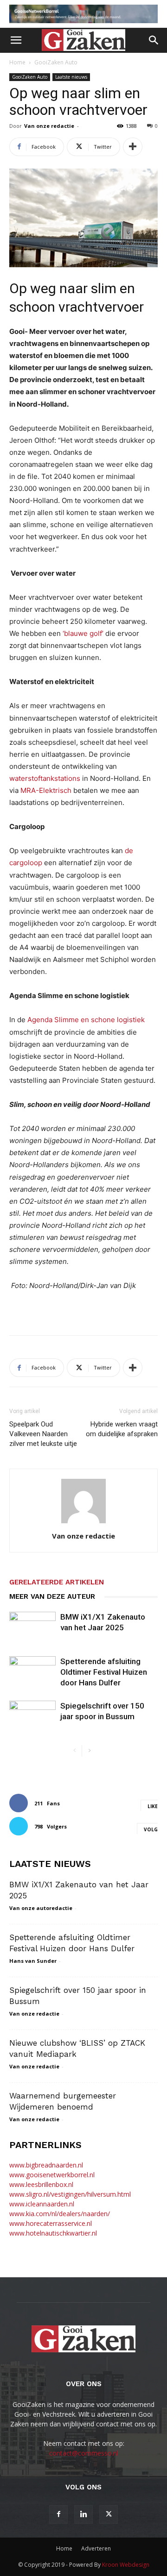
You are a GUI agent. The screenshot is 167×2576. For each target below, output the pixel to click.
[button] (16, 40)
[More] (133, 147)
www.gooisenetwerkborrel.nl (52, 2175)
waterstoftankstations (45, 778)
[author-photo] (83, 1523)
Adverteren (96, 2548)
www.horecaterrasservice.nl (51, 2223)
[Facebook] (58, 2514)
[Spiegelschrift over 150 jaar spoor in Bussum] (32, 1717)
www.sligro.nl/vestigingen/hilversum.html (70, 2194)
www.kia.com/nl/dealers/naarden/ (60, 2214)
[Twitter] (109, 2514)
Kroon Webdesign (126, 2565)
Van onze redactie (49, 126)
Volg (151, 1829)
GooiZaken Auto (56, 62)
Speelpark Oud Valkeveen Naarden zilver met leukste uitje (43, 1434)
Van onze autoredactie (41, 1908)
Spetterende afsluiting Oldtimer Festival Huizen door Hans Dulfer (104, 1672)
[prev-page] (74, 1751)
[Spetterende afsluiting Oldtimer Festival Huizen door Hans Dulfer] (32, 1672)
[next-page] (89, 1751)
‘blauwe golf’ (83, 633)
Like (153, 1806)
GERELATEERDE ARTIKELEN (57, 1582)
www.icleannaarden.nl (42, 2204)
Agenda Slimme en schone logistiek (86, 1020)
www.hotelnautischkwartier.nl (53, 2233)
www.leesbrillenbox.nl (41, 2184)
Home (17, 62)
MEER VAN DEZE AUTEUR (52, 1596)
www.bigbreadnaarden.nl (46, 2165)
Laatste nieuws (71, 77)
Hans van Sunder (33, 1961)
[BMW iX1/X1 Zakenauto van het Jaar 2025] (32, 1628)
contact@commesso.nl (84, 2453)
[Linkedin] (83, 2514)
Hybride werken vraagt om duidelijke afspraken (122, 1429)
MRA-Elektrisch (46, 790)
